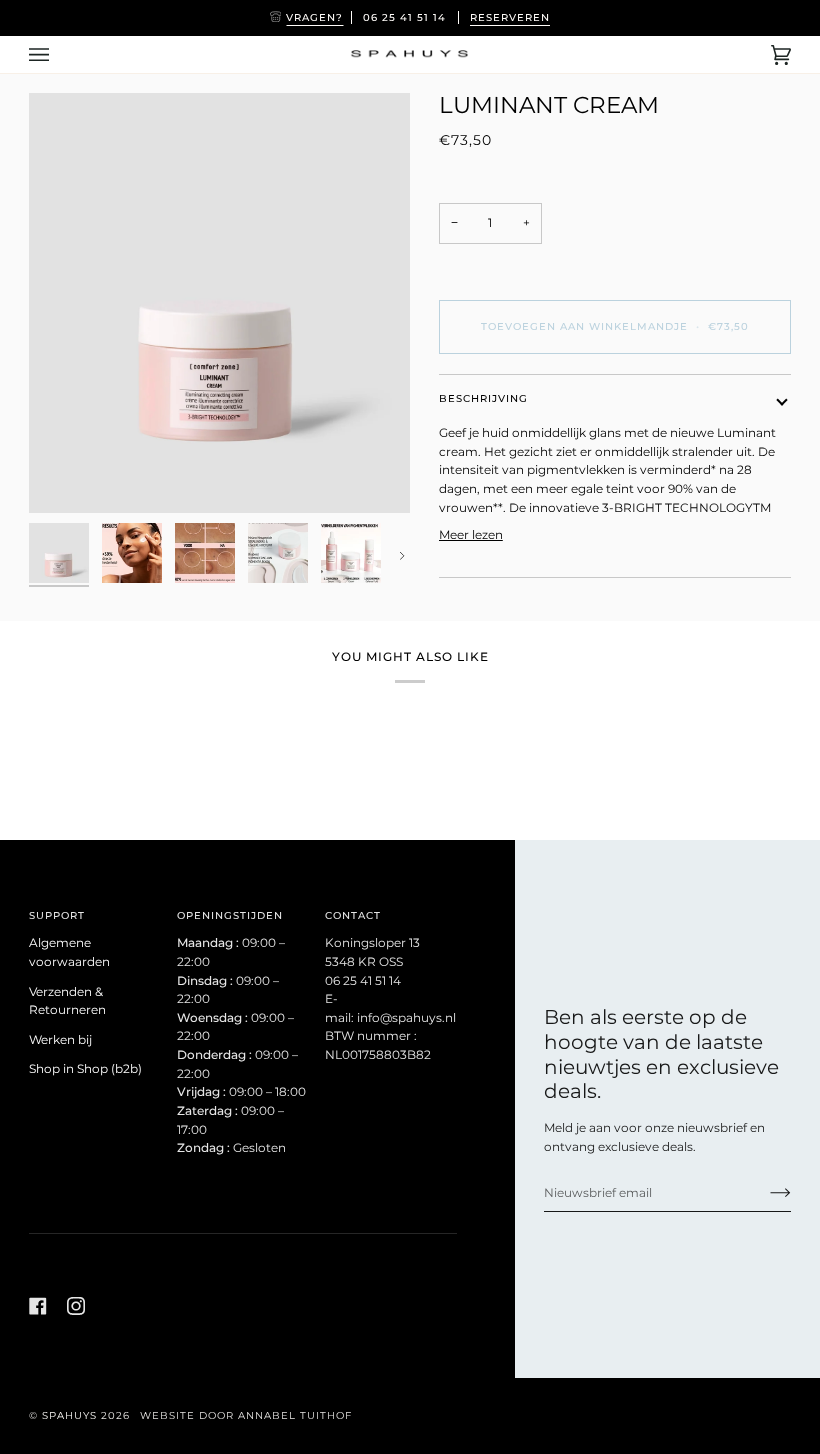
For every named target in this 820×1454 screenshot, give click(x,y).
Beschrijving (483, 398)
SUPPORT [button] (57, 915)
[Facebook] (38, 1306)
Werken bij (60, 1040)
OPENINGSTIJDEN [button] (230, 915)
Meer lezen (471, 535)
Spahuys (69, 1415)
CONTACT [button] (353, 915)
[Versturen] (764, 1193)
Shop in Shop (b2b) (85, 1069)
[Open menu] (59, 54)
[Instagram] (76, 1306)
